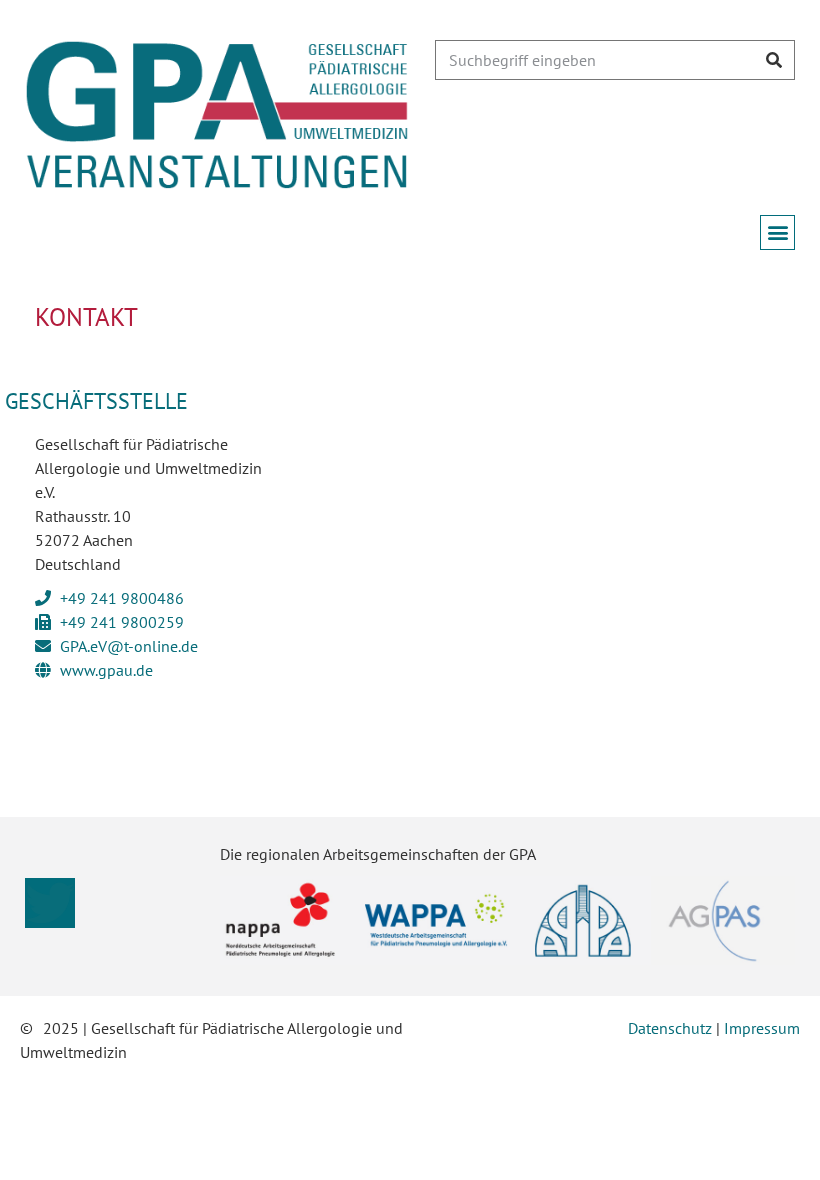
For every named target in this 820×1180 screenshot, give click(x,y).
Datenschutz (670, 1028)
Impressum (762, 1028)
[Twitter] (50, 903)
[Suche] (774, 60)
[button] (777, 232)
